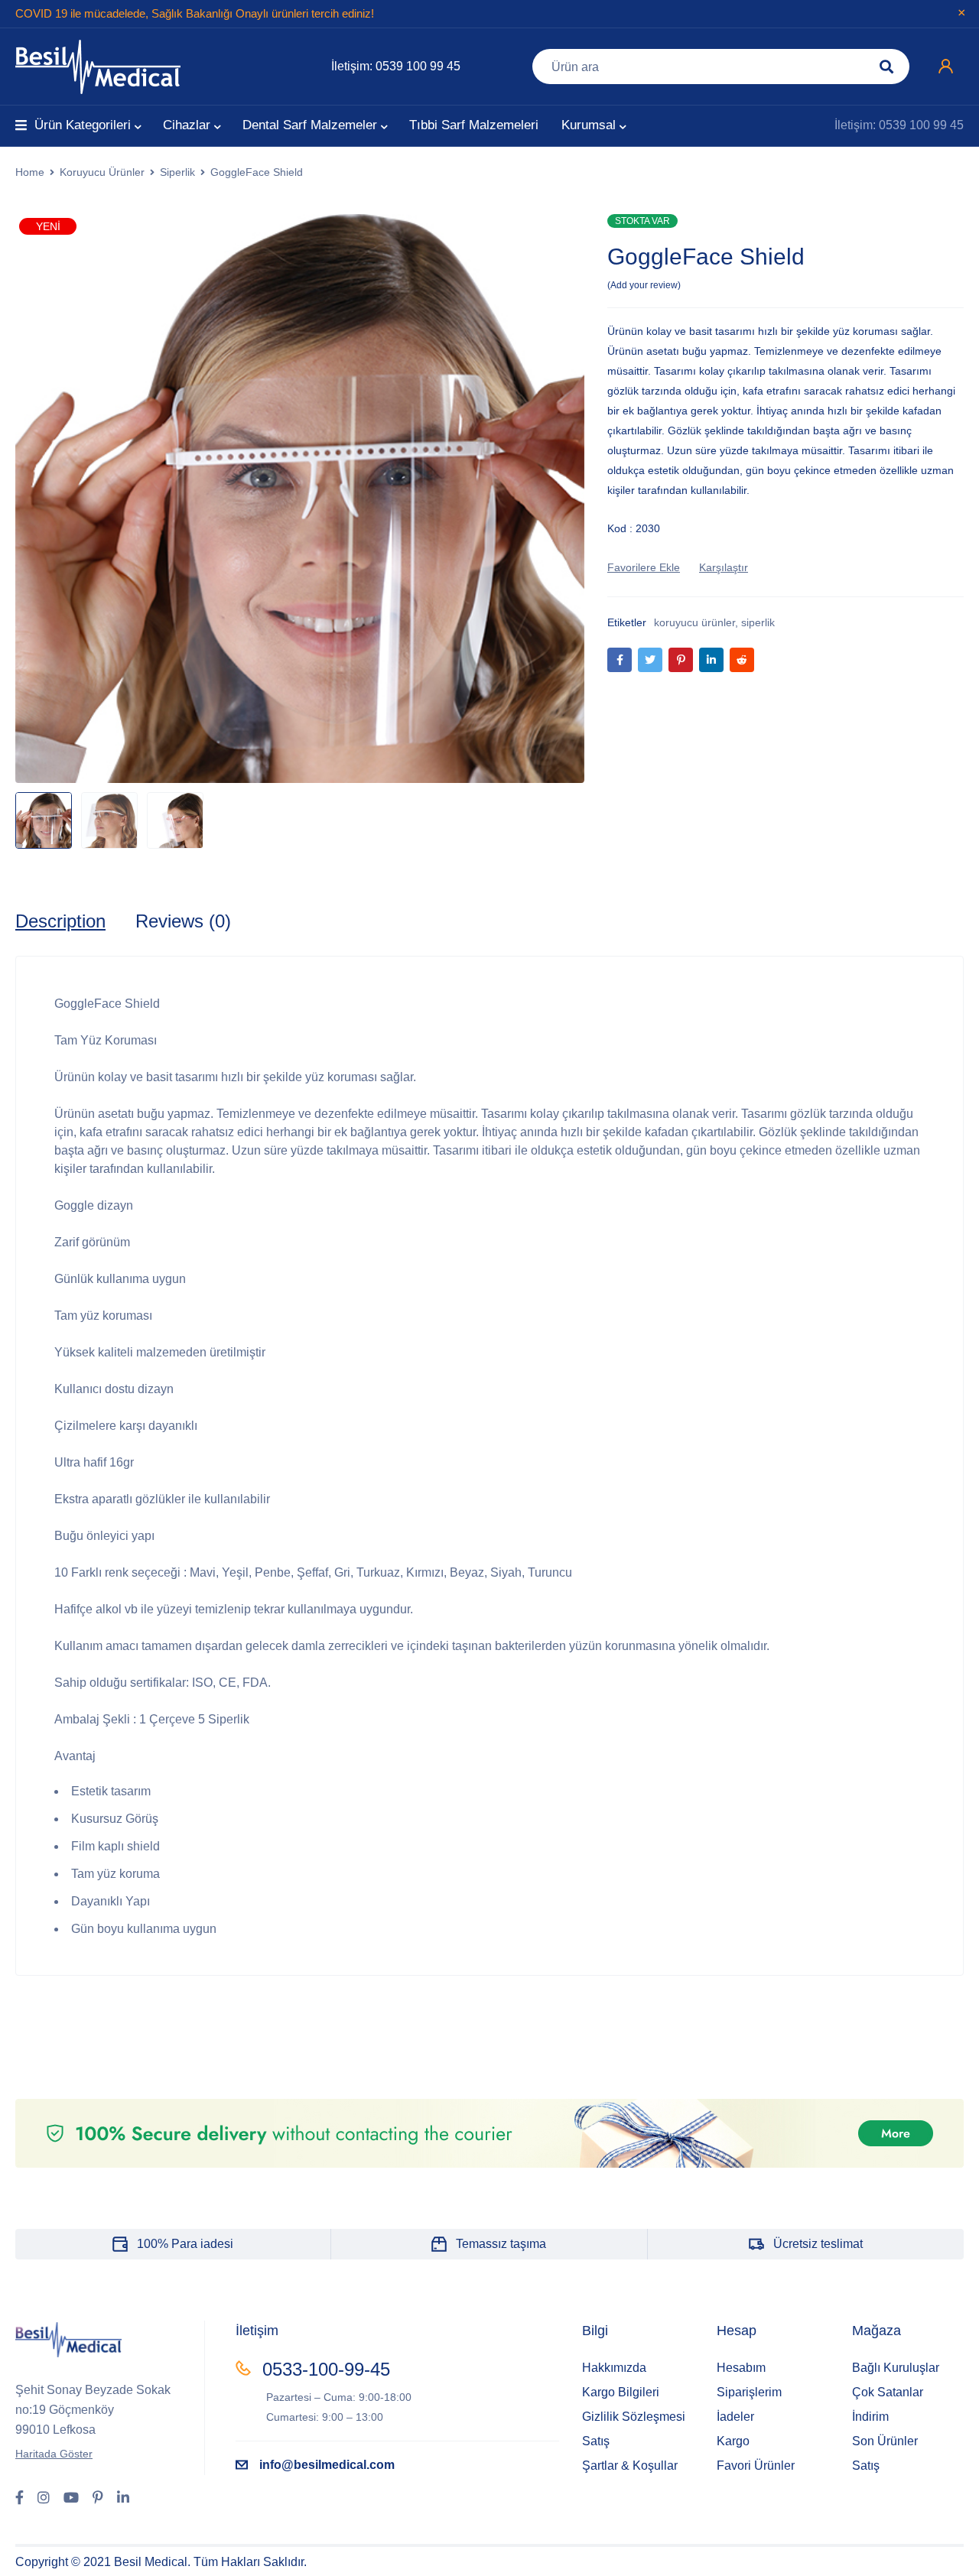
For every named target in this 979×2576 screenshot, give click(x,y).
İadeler (735, 2417)
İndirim (870, 2417)
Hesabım (741, 2368)
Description (60, 921)
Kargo (733, 2441)
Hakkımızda (614, 2368)
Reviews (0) (183, 921)
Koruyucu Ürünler (102, 172)
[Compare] (724, 567)
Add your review (644, 285)
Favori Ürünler (756, 2466)
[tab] (60, 921)
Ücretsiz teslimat (818, 2244)
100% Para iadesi (185, 2244)
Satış (596, 2441)
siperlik (758, 622)
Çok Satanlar (888, 2392)
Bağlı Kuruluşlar (896, 2368)
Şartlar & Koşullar (630, 2466)
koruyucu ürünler (694, 622)
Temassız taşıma (501, 2244)
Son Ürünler (885, 2441)
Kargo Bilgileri (621, 2392)
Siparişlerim (749, 2392)
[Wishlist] (644, 567)
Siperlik (177, 172)
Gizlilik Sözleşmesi (634, 2417)
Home (30, 172)
